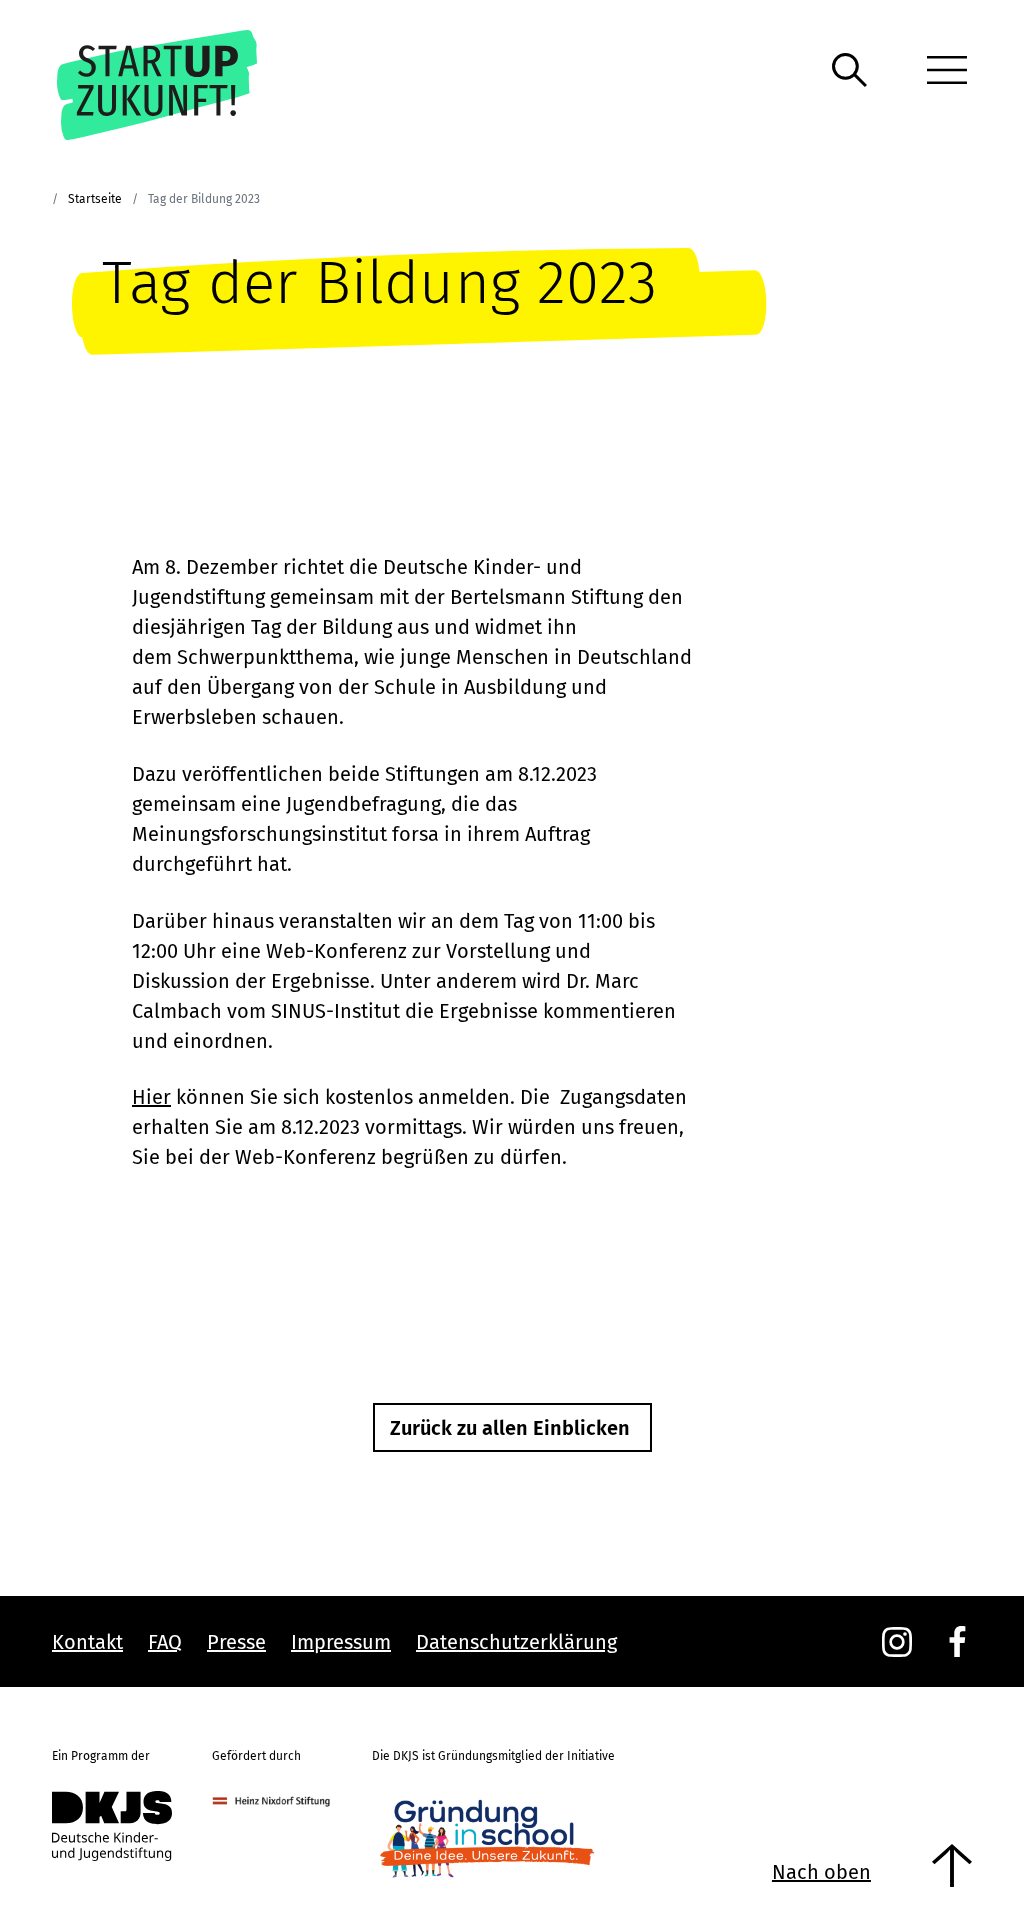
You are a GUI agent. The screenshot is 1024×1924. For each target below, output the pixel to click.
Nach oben (821, 1872)
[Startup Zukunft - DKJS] (185, 85)
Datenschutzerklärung (516, 1642)
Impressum (341, 1642)
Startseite (95, 199)
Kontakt (87, 1642)
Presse (236, 1642)
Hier (151, 1097)
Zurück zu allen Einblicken (510, 1428)
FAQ (165, 1642)
